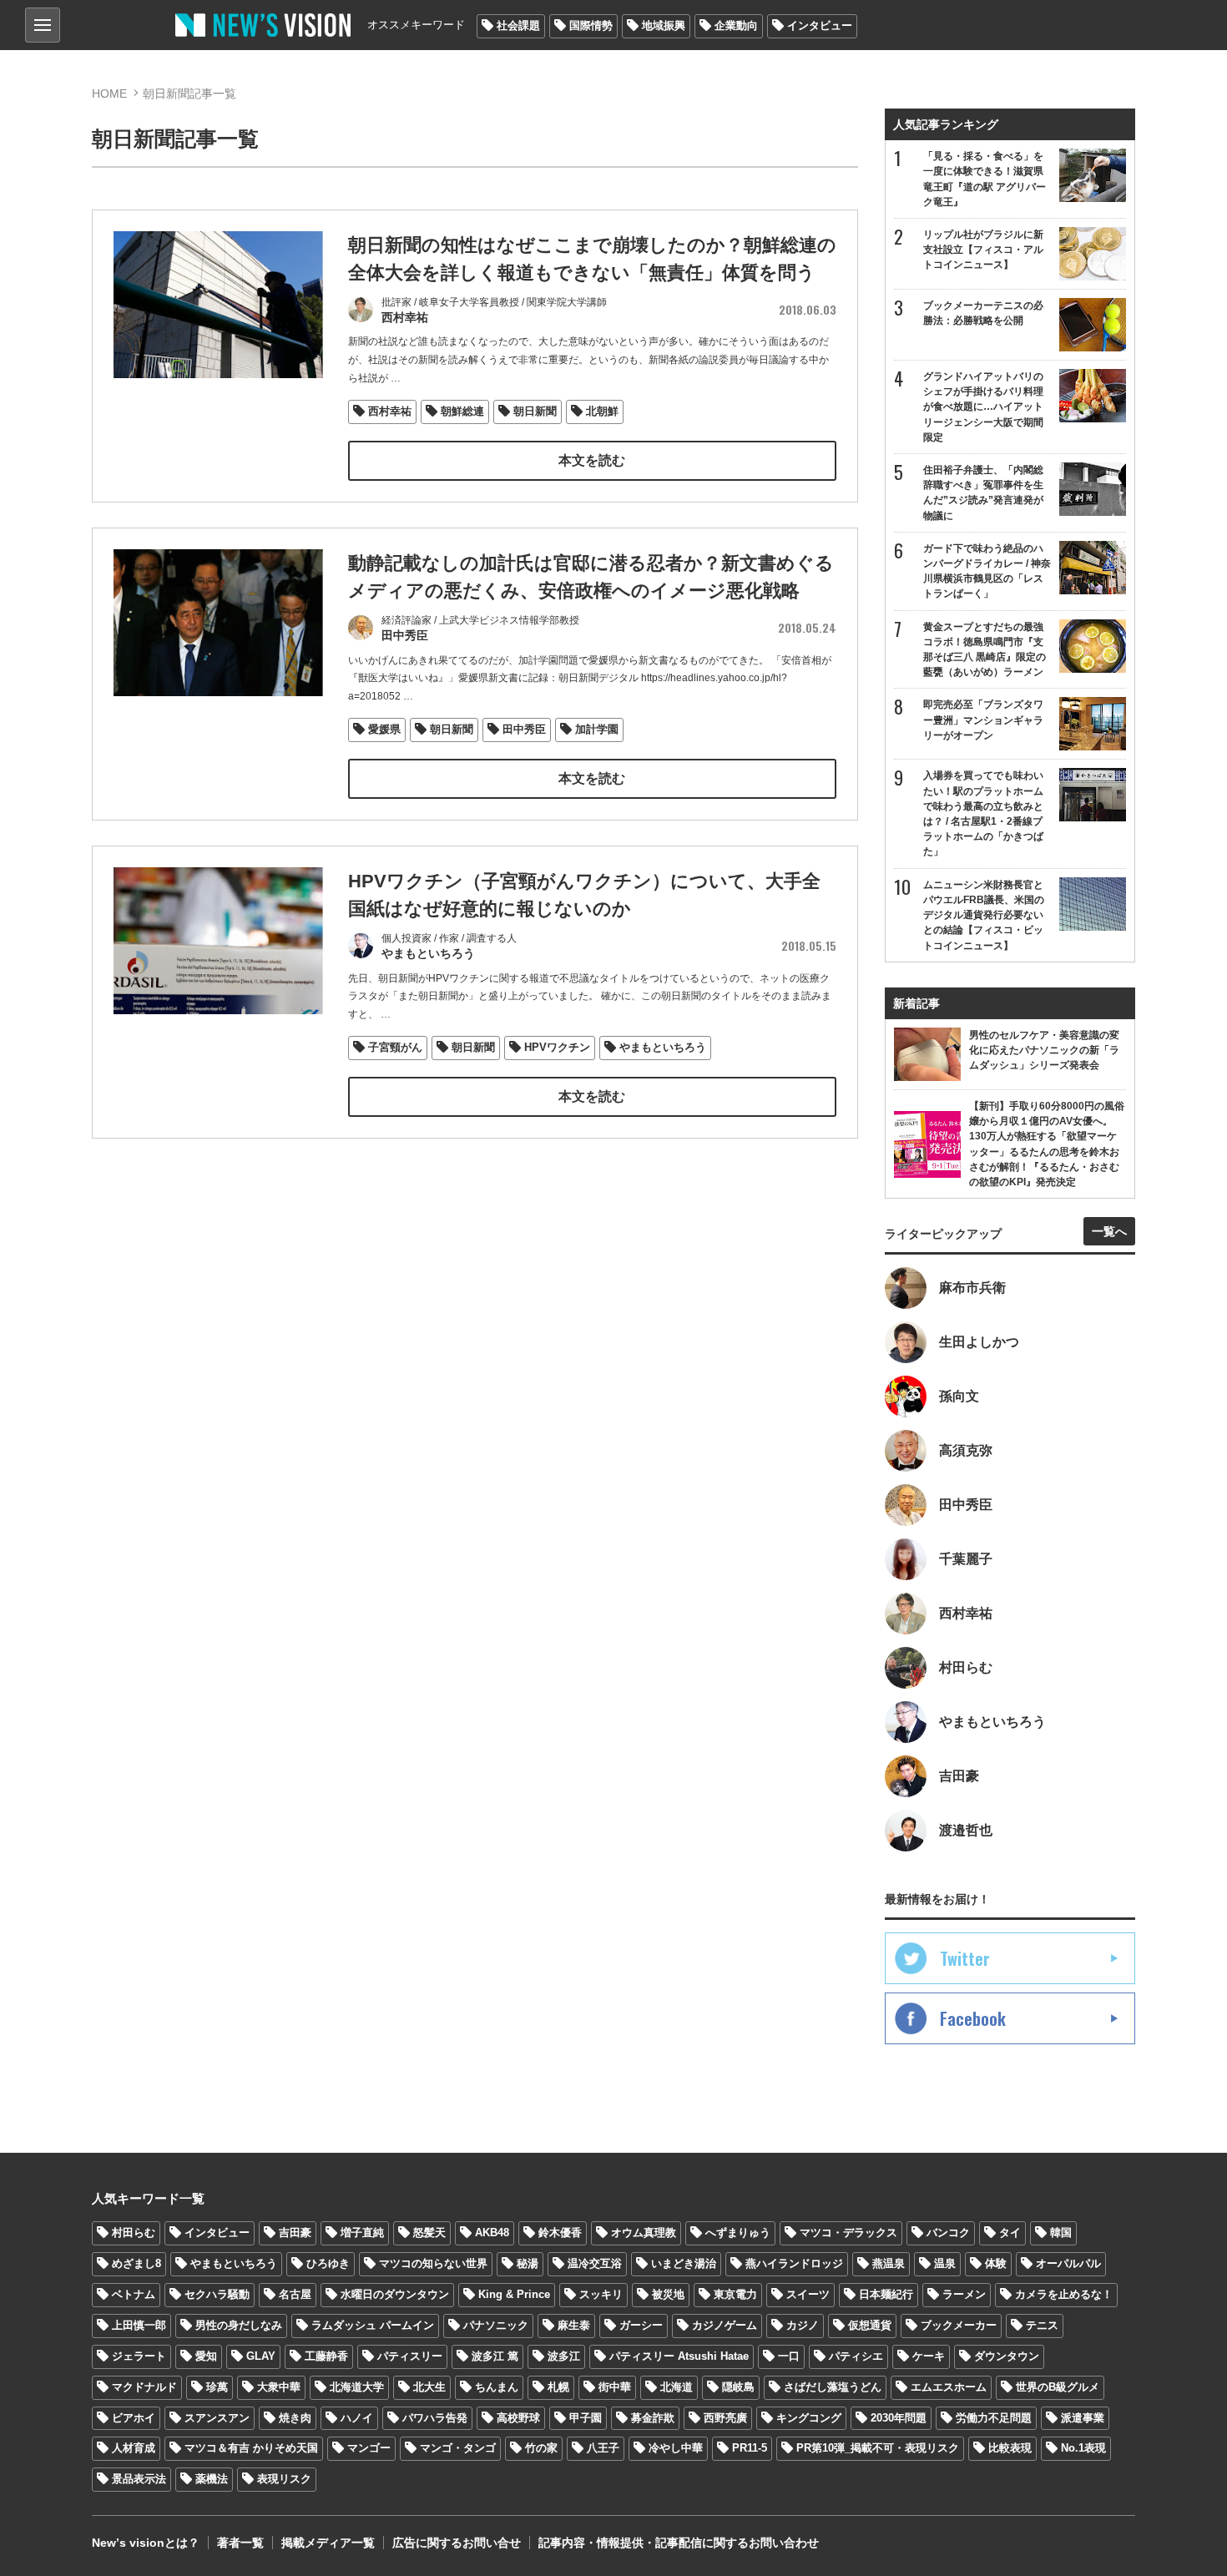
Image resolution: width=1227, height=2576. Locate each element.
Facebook (973, 2018)
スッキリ (601, 2294)
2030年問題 (899, 2418)
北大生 (429, 2387)
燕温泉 (889, 2263)
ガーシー (641, 2325)
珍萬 (217, 2387)
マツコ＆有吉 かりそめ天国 (251, 2448)
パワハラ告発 (435, 2418)
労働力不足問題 (994, 2418)
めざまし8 (136, 2263)
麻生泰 (574, 2325)
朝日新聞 (535, 411)
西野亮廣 (725, 2418)
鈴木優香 (560, 2233)
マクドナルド (144, 2387)
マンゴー (369, 2448)
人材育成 (134, 2448)
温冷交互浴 (595, 2263)
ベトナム (134, 2294)
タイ (1010, 2233)
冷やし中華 (676, 2448)
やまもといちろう (663, 1047)
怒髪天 (429, 2233)
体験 (996, 2263)
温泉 (945, 2263)
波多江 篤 (495, 2356)
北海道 (677, 2387)
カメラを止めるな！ (1064, 2294)
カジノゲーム (725, 2325)
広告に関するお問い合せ (457, 2543)
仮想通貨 (870, 2325)
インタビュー (820, 25)
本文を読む (592, 460)
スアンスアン (217, 2418)
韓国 (1061, 2233)
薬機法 (212, 2479)
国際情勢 (591, 25)
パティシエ (856, 2356)
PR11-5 (750, 2448)
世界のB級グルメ (1058, 2387)
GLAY (261, 2356)
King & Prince (514, 2294)
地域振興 (664, 25)
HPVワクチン (557, 1047)
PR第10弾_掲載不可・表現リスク (878, 2448)
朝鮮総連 (462, 411)
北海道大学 (357, 2387)
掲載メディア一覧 (328, 2543)
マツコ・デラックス (848, 2233)
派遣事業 (1083, 2418)
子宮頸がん (395, 1047)
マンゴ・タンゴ (458, 2448)
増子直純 (362, 2233)
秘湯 (528, 2263)
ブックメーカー (959, 2325)
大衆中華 (279, 2387)
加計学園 (597, 729)
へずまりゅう (738, 2233)
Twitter (965, 1958)
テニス (1042, 2325)
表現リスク (284, 2479)
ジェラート (139, 2356)
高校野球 (518, 2418)
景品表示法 (139, 2479)
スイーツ (808, 2294)
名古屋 (295, 2294)
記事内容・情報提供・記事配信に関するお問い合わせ (679, 2543)
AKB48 (492, 2233)
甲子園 (586, 2418)
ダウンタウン (1007, 2356)
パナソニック (496, 2325)
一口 (789, 2356)
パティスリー (410, 2356)
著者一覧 (240, 2543)
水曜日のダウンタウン (395, 2294)
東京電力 (735, 2294)
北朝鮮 (602, 411)
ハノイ (357, 2418)
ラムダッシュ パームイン (373, 2325)
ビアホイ (134, 2418)
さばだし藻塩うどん (833, 2387)
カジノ (803, 2325)
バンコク (948, 2233)
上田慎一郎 (139, 2325)
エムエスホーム (949, 2387)
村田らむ (134, 2233)
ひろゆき (328, 2263)
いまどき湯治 (684, 2263)
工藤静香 (326, 2356)
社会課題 (518, 25)
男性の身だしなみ (239, 2325)
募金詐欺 (653, 2418)
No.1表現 (1083, 2448)
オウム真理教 (644, 2233)
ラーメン (964, 2294)
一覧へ (1109, 1231)
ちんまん (497, 2387)
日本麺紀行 (886, 2294)
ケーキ (929, 2356)
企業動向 (736, 25)
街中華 (615, 2387)
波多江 (564, 2356)
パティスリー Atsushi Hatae (679, 2356)
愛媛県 (384, 729)
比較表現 (1010, 2448)
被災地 (668, 2294)
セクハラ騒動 (217, 2294)
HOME (109, 93)
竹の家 (541, 2448)
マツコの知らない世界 (433, 2263)
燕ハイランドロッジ (794, 2263)
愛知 (206, 2356)
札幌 (558, 2387)
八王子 (603, 2448)
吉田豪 (295, 2233)
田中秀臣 (524, 729)
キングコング (809, 2418)
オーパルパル (1068, 2263)
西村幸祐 (390, 411)
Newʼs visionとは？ (146, 2543)
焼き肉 (295, 2418)
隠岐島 (738, 2387)
